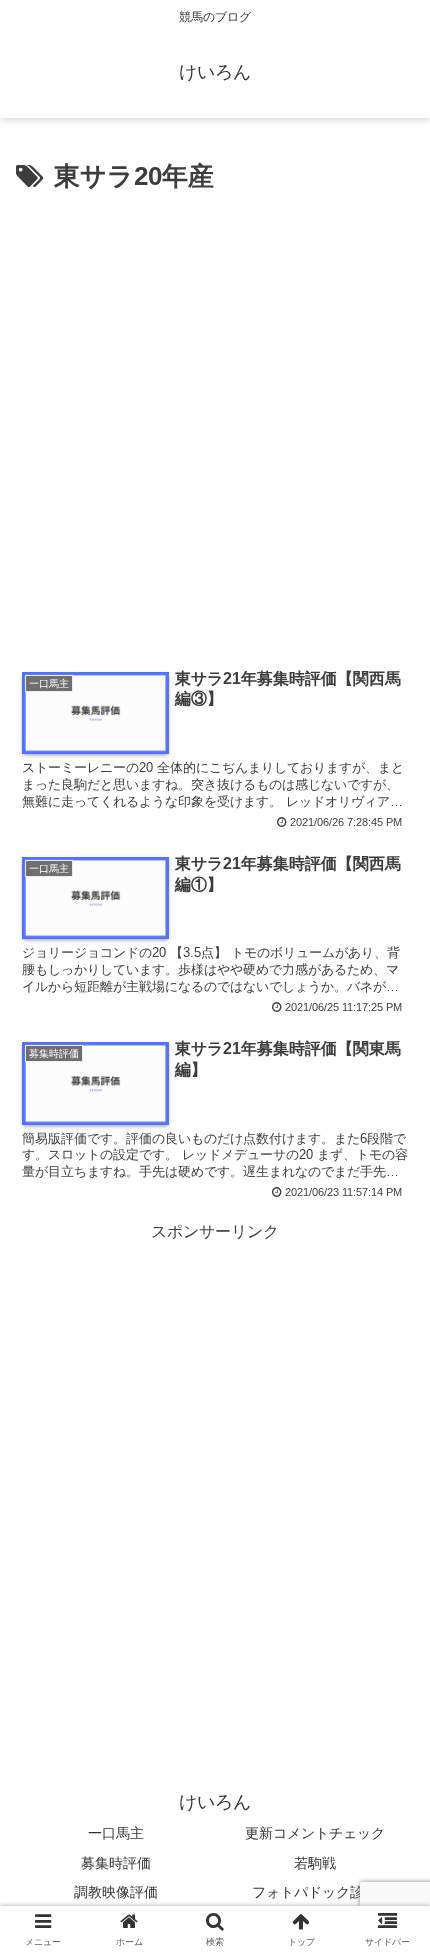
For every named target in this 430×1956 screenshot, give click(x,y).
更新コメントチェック (315, 1833)
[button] (388, 1712)
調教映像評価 (116, 1892)
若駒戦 (315, 1863)
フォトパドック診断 (315, 1892)
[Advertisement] (215, 425)
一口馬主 (116, 1833)
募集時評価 (116, 1863)
